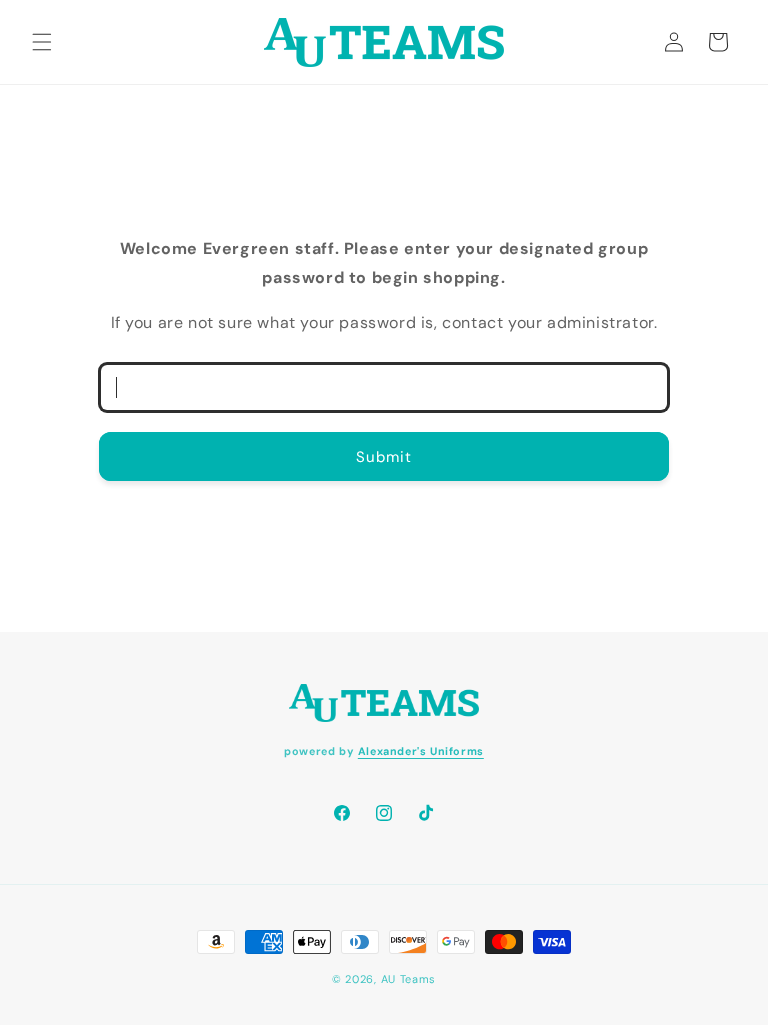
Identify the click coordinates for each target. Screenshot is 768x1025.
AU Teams (409, 979)
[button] (42, 42)
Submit (384, 457)
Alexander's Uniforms (421, 751)
